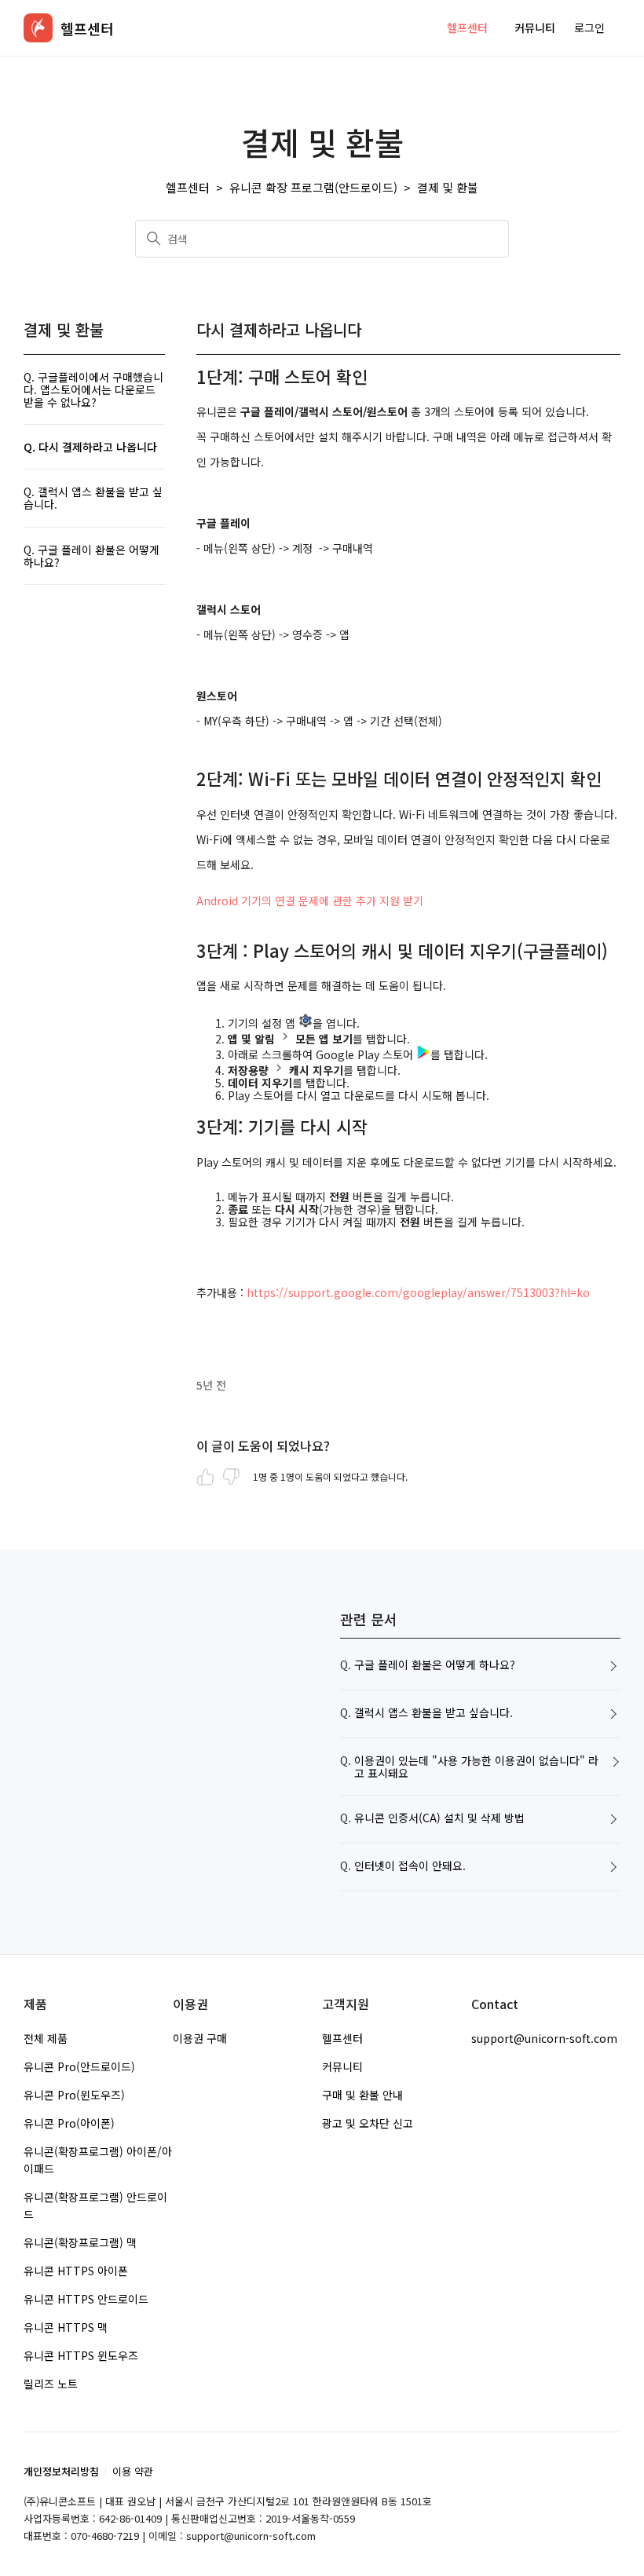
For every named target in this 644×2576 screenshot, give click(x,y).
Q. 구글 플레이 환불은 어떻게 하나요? (91, 556)
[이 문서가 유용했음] (206, 1477)
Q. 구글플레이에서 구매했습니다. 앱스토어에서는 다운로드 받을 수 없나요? (93, 389)
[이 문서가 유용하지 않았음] (231, 1477)
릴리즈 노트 (51, 2384)
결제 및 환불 (448, 187)
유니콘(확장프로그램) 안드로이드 (95, 2205)
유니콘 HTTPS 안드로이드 (86, 2299)
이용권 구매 (200, 2038)
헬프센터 (467, 27)
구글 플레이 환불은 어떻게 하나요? (435, 1665)
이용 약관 (133, 2471)
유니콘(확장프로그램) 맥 (80, 2242)
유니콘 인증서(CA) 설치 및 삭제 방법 (439, 1818)
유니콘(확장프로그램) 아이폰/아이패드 (98, 2160)
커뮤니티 (535, 27)
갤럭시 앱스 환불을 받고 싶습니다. (434, 1713)
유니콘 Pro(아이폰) (69, 2123)
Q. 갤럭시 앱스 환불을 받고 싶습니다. (93, 498)
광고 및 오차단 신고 (368, 2123)
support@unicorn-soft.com (544, 2038)
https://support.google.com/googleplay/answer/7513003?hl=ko (418, 1292)
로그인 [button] (589, 27)
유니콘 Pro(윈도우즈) (74, 2095)
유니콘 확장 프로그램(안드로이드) (313, 187)
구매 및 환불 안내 (362, 2095)
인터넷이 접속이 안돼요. (410, 1866)
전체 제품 (46, 2038)
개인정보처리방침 (61, 2471)
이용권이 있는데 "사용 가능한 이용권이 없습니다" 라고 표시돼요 (476, 1767)
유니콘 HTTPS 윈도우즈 (81, 2355)
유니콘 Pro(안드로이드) (79, 2066)
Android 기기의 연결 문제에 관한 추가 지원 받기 (310, 901)
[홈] (38, 28)
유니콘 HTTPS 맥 (66, 2327)
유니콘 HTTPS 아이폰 (76, 2271)
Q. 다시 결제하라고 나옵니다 (90, 447)
